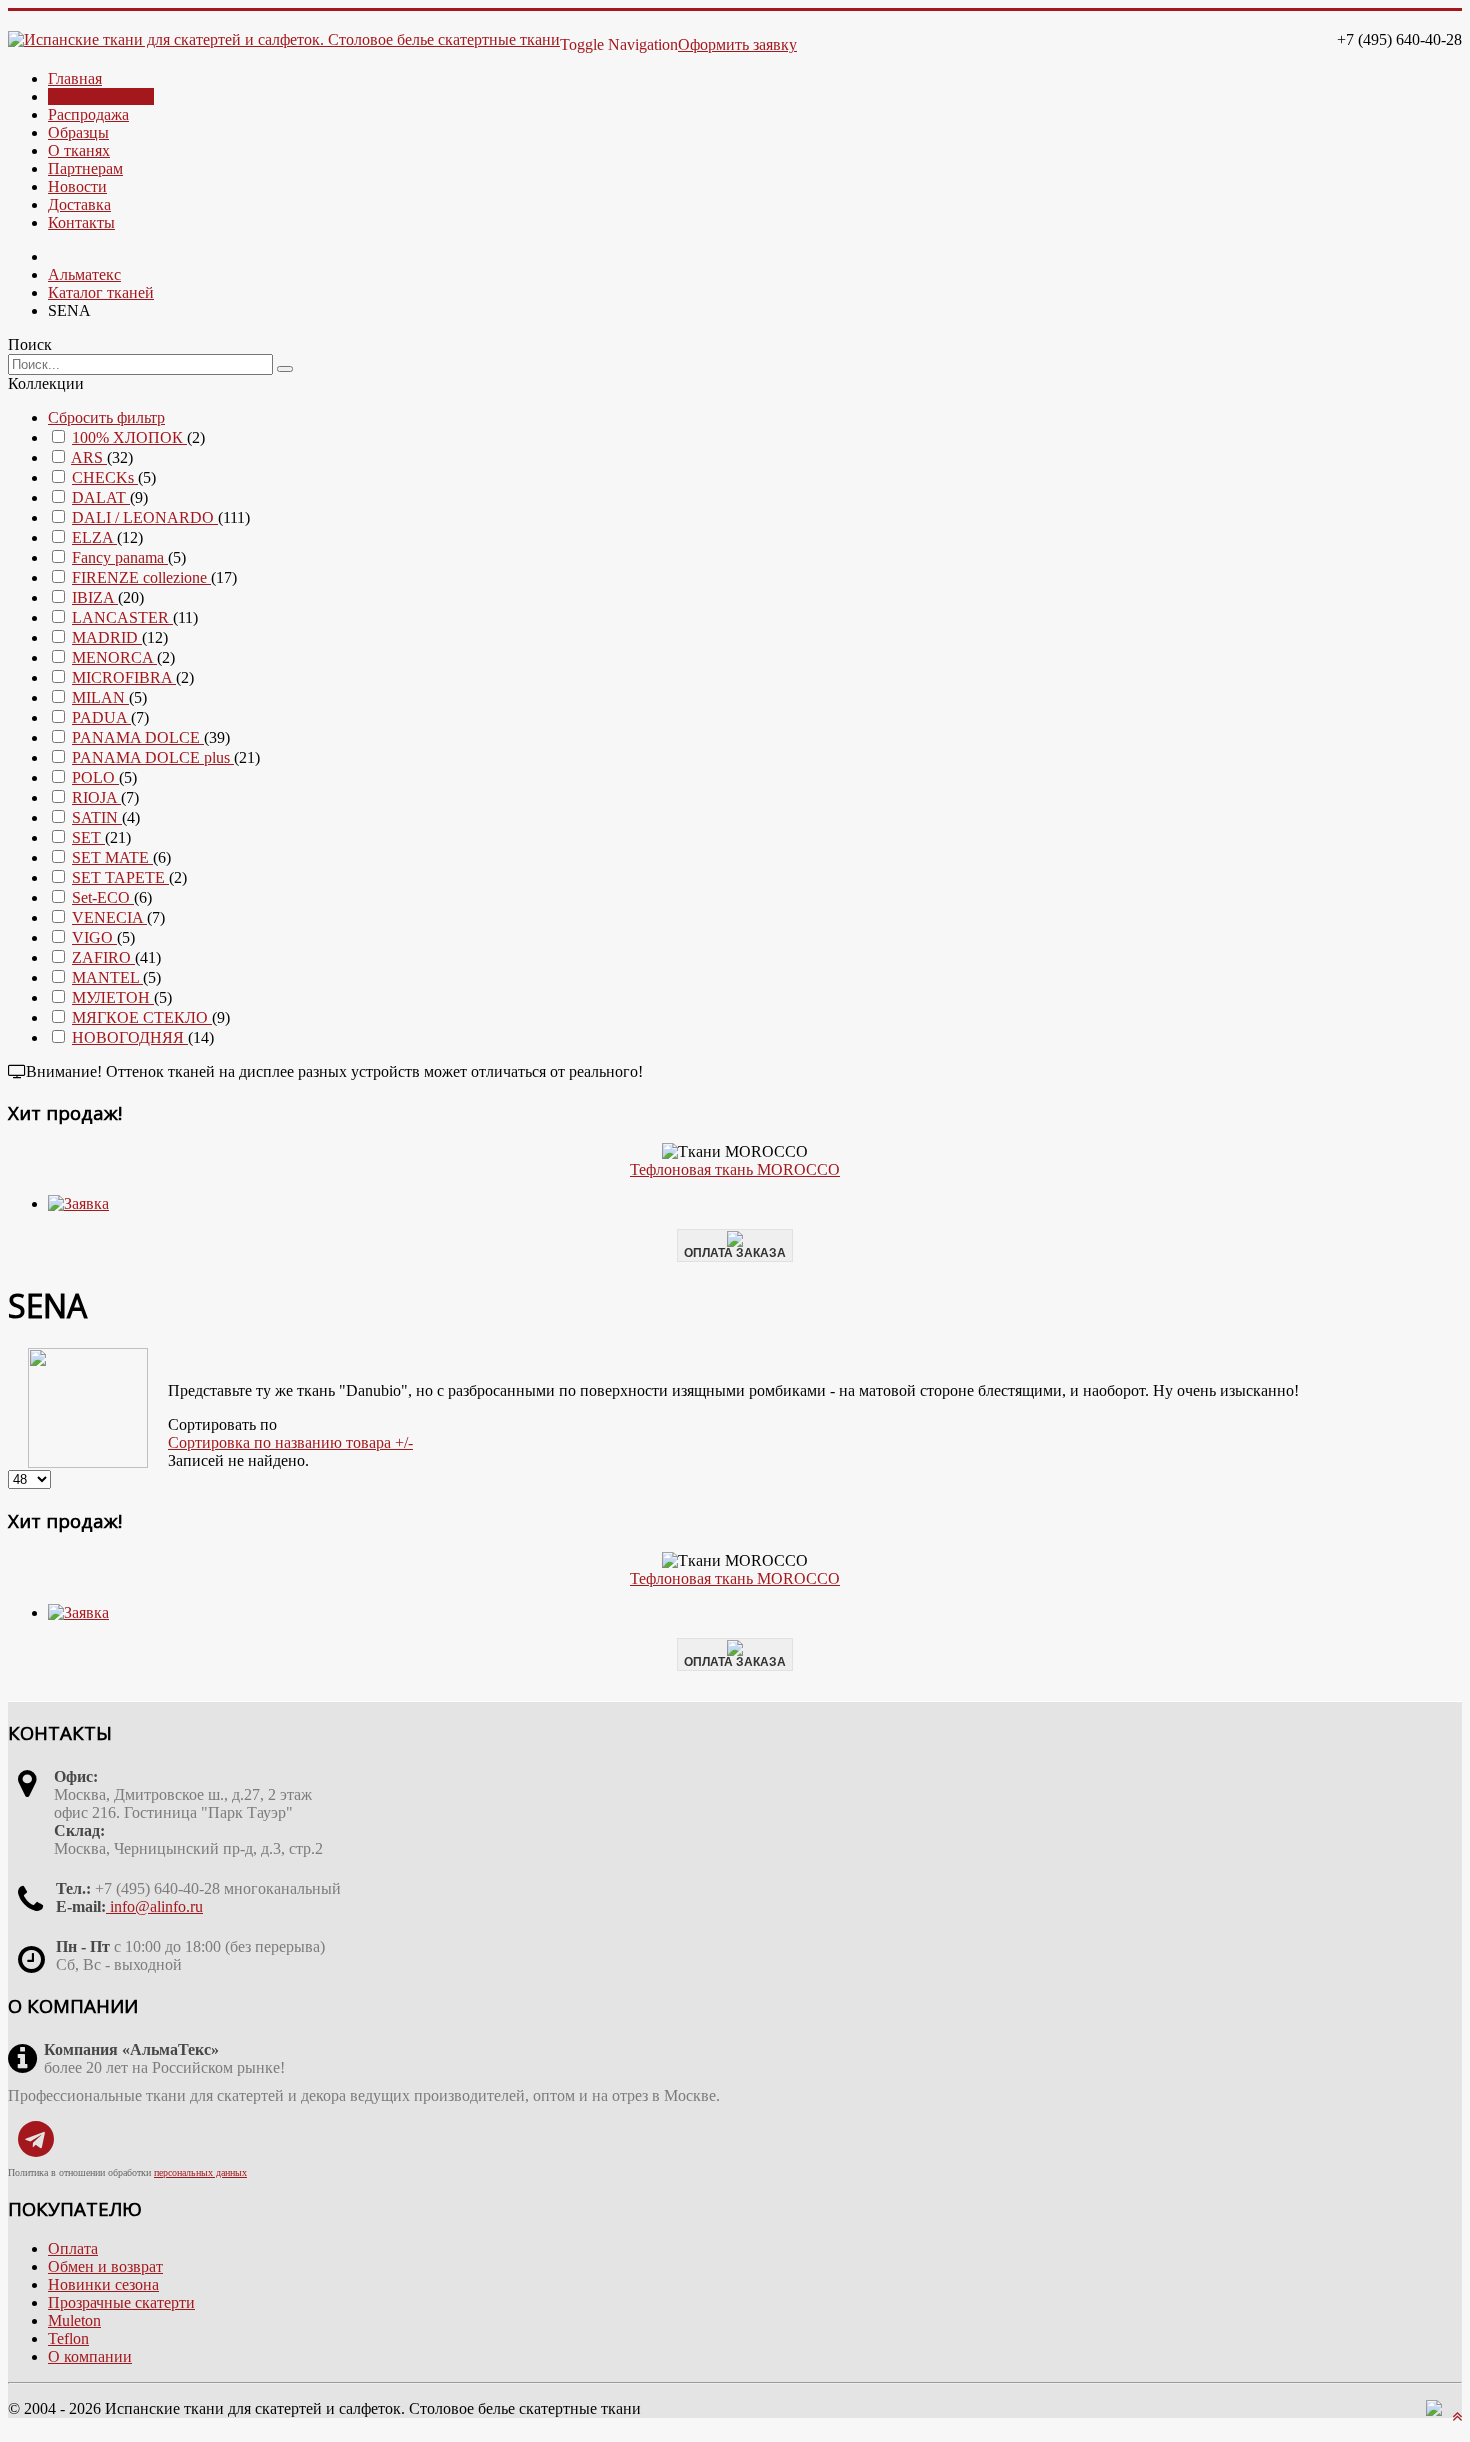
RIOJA (96, 797)
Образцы (78, 132)
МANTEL (107, 977)
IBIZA (95, 597)
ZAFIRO (103, 957)
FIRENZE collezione (141, 577)
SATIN (97, 817)
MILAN (100, 697)
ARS (89, 457)
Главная (75, 78)
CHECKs (105, 477)
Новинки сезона (103, 2284)
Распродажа (88, 114)
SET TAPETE (120, 877)
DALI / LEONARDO (145, 517)
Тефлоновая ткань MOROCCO (735, 1169)
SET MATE (112, 857)
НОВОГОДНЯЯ (130, 1037)
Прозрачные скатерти (121, 2302)
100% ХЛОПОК (129, 437)
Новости (77, 186)
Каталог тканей (101, 96)
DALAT (101, 497)
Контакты (81, 222)
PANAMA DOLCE (138, 737)
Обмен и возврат (105, 2266)
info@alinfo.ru (154, 1906)
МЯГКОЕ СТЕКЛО (142, 1017)
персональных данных (200, 2172)
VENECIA (109, 917)
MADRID (107, 637)
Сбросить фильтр (106, 417)
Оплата (73, 2248)
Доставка (79, 204)
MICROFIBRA (124, 677)
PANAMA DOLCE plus (153, 757)
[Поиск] (285, 369)
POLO (95, 777)
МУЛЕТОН (113, 997)
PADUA (101, 717)
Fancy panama (120, 557)
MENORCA (114, 657)
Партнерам (85, 168)
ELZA (94, 537)
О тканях (79, 150)
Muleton (74, 2320)
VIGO (94, 937)
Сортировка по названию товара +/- (290, 1442)
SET (88, 837)
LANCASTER (122, 617)
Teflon (68, 2338)
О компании (90, 2356)
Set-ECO (103, 897)
